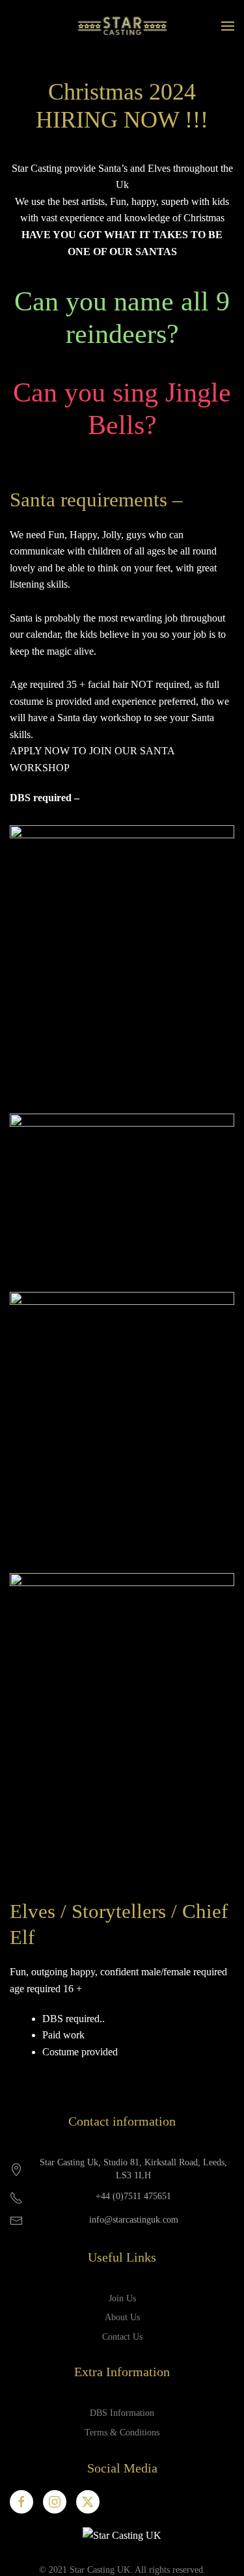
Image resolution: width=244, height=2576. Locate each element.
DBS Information (122, 2413)
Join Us (122, 2298)
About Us (122, 2317)
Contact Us (122, 2337)
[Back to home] (122, 26)
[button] (228, 26)
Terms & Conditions (122, 2432)
